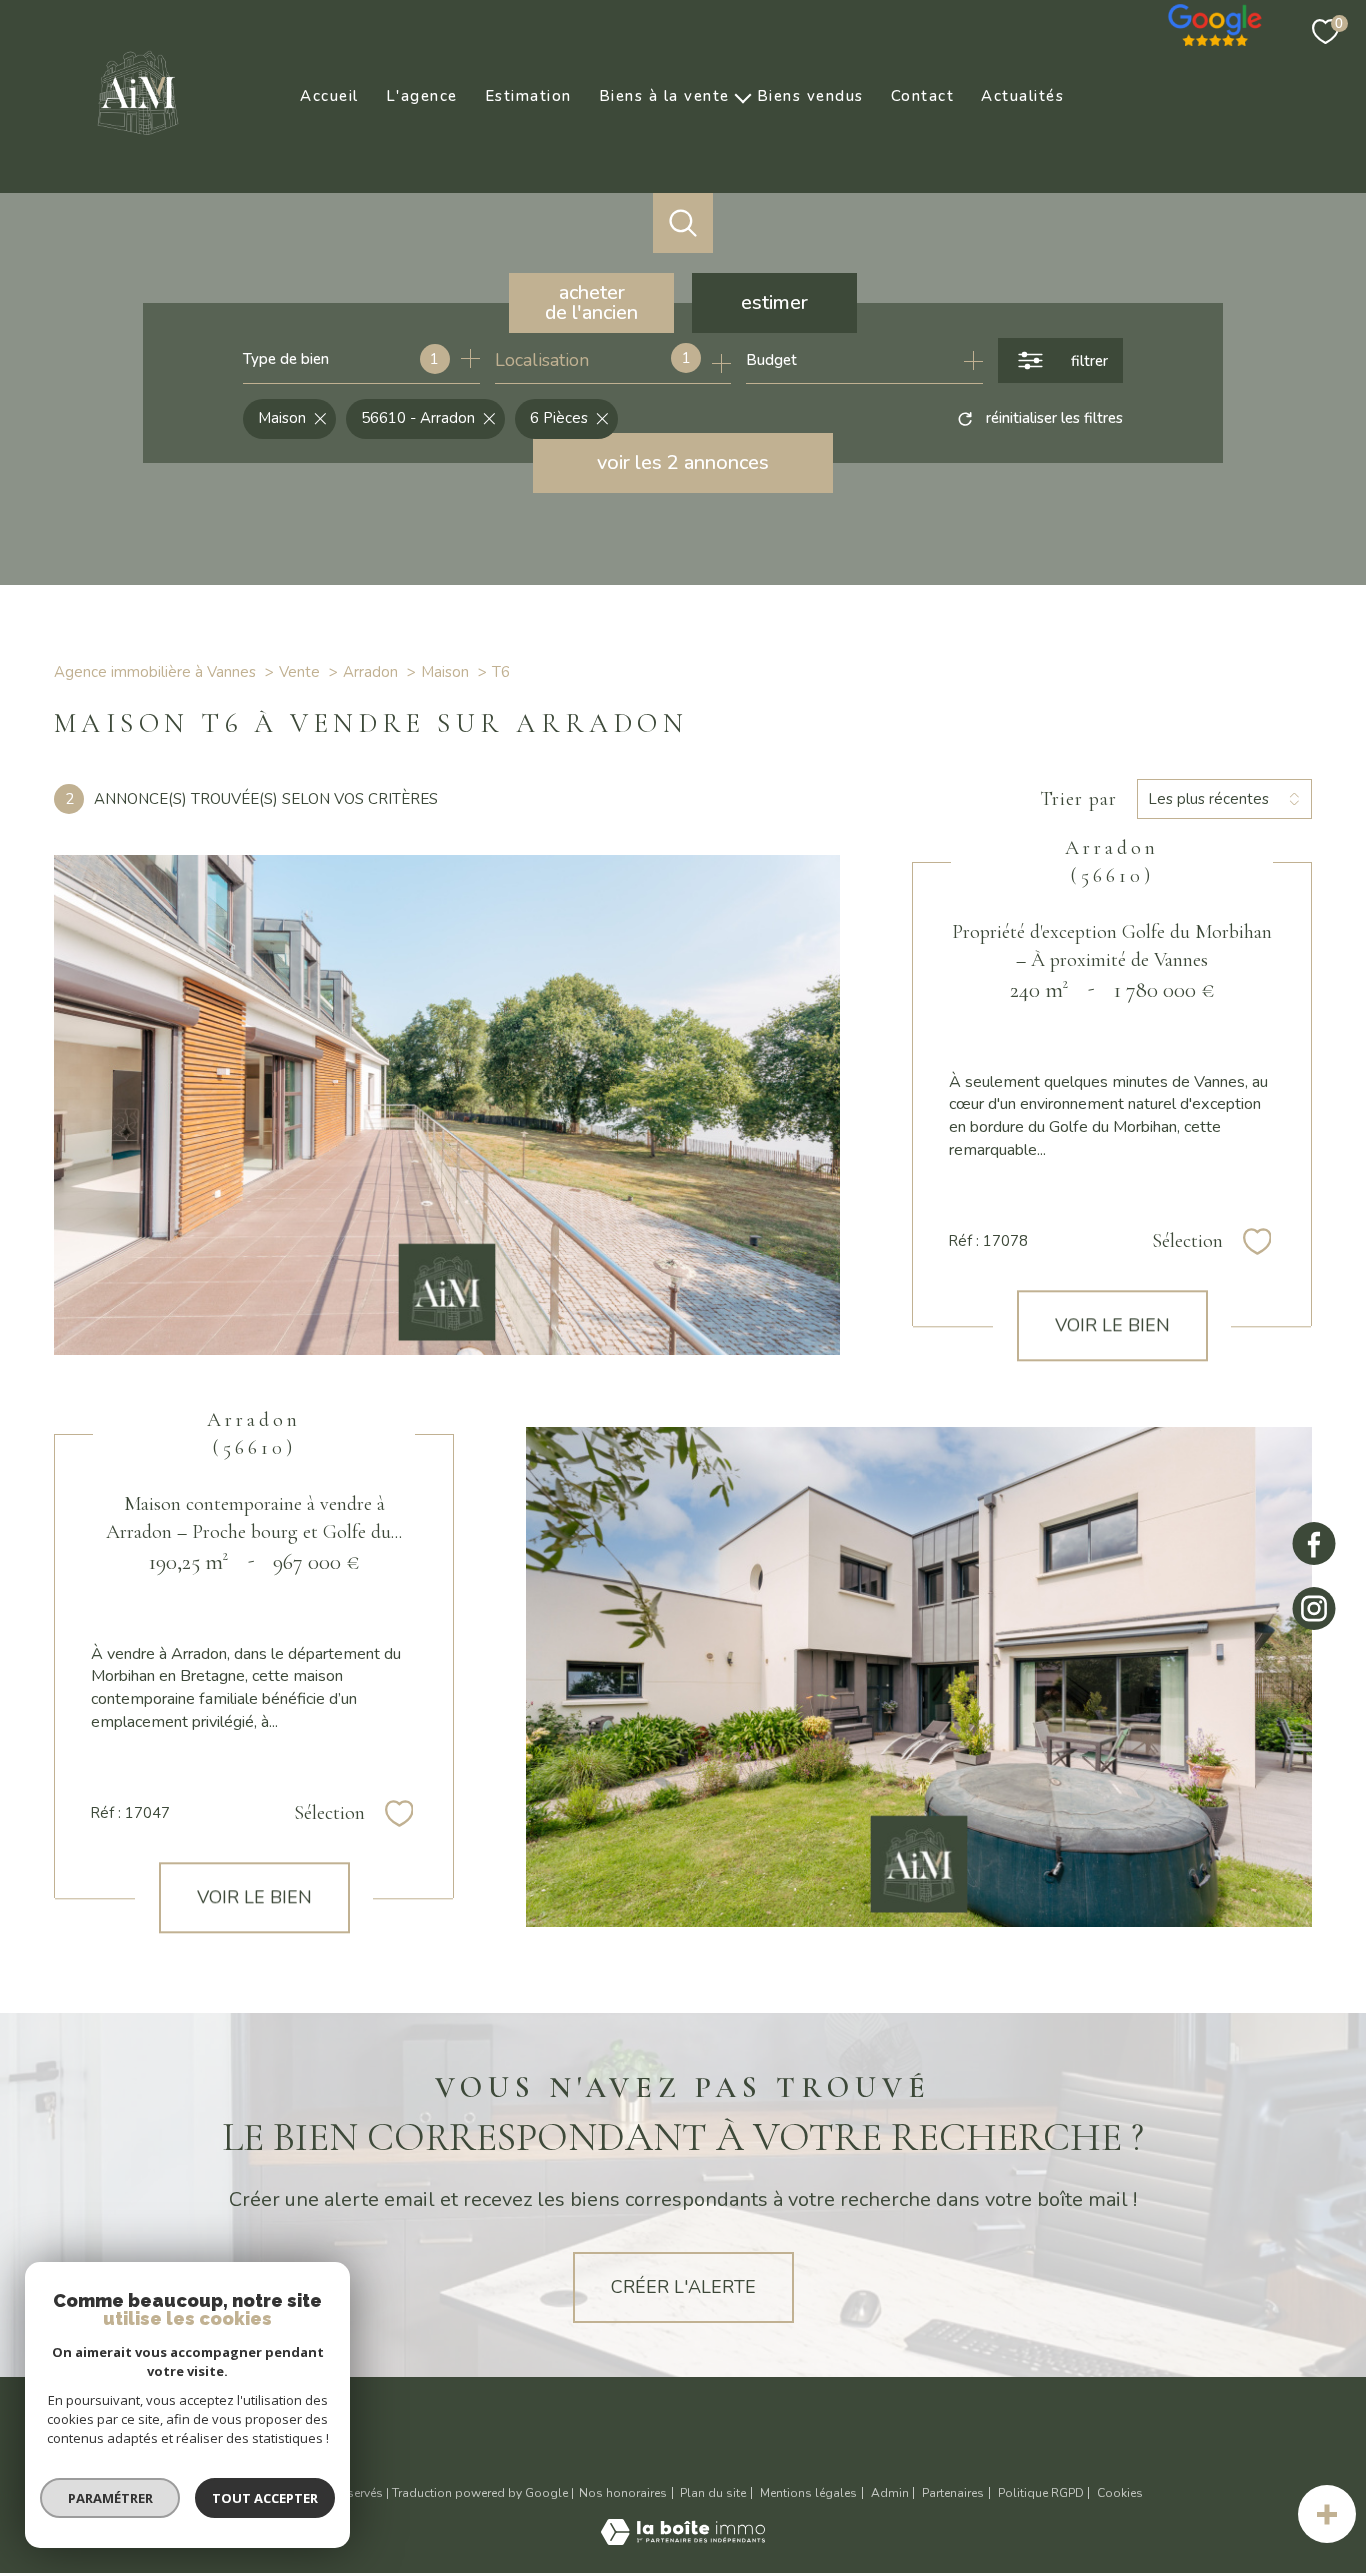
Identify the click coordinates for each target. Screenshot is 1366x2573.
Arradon (370, 672)
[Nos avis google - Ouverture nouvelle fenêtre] (1216, 20)
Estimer (774, 302)
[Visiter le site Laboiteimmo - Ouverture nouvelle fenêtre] (683, 2539)
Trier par (1078, 799)
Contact (923, 96)
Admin (890, 2493)
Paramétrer (110, 2498)
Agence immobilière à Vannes (155, 672)
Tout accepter (265, 2498)
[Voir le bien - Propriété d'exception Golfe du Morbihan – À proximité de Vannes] (447, 1105)
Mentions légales (808, 2493)
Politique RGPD (1041, 2493)
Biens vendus (810, 96)
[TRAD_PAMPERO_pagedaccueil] (138, 141)
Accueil (329, 96)
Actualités (1022, 96)
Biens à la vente (664, 96)
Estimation (528, 96)
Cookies (1120, 2494)
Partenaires (953, 2493)
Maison (445, 672)
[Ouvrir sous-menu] (743, 96)
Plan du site (713, 2493)
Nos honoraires (623, 2493)
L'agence (422, 96)
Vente (299, 672)
